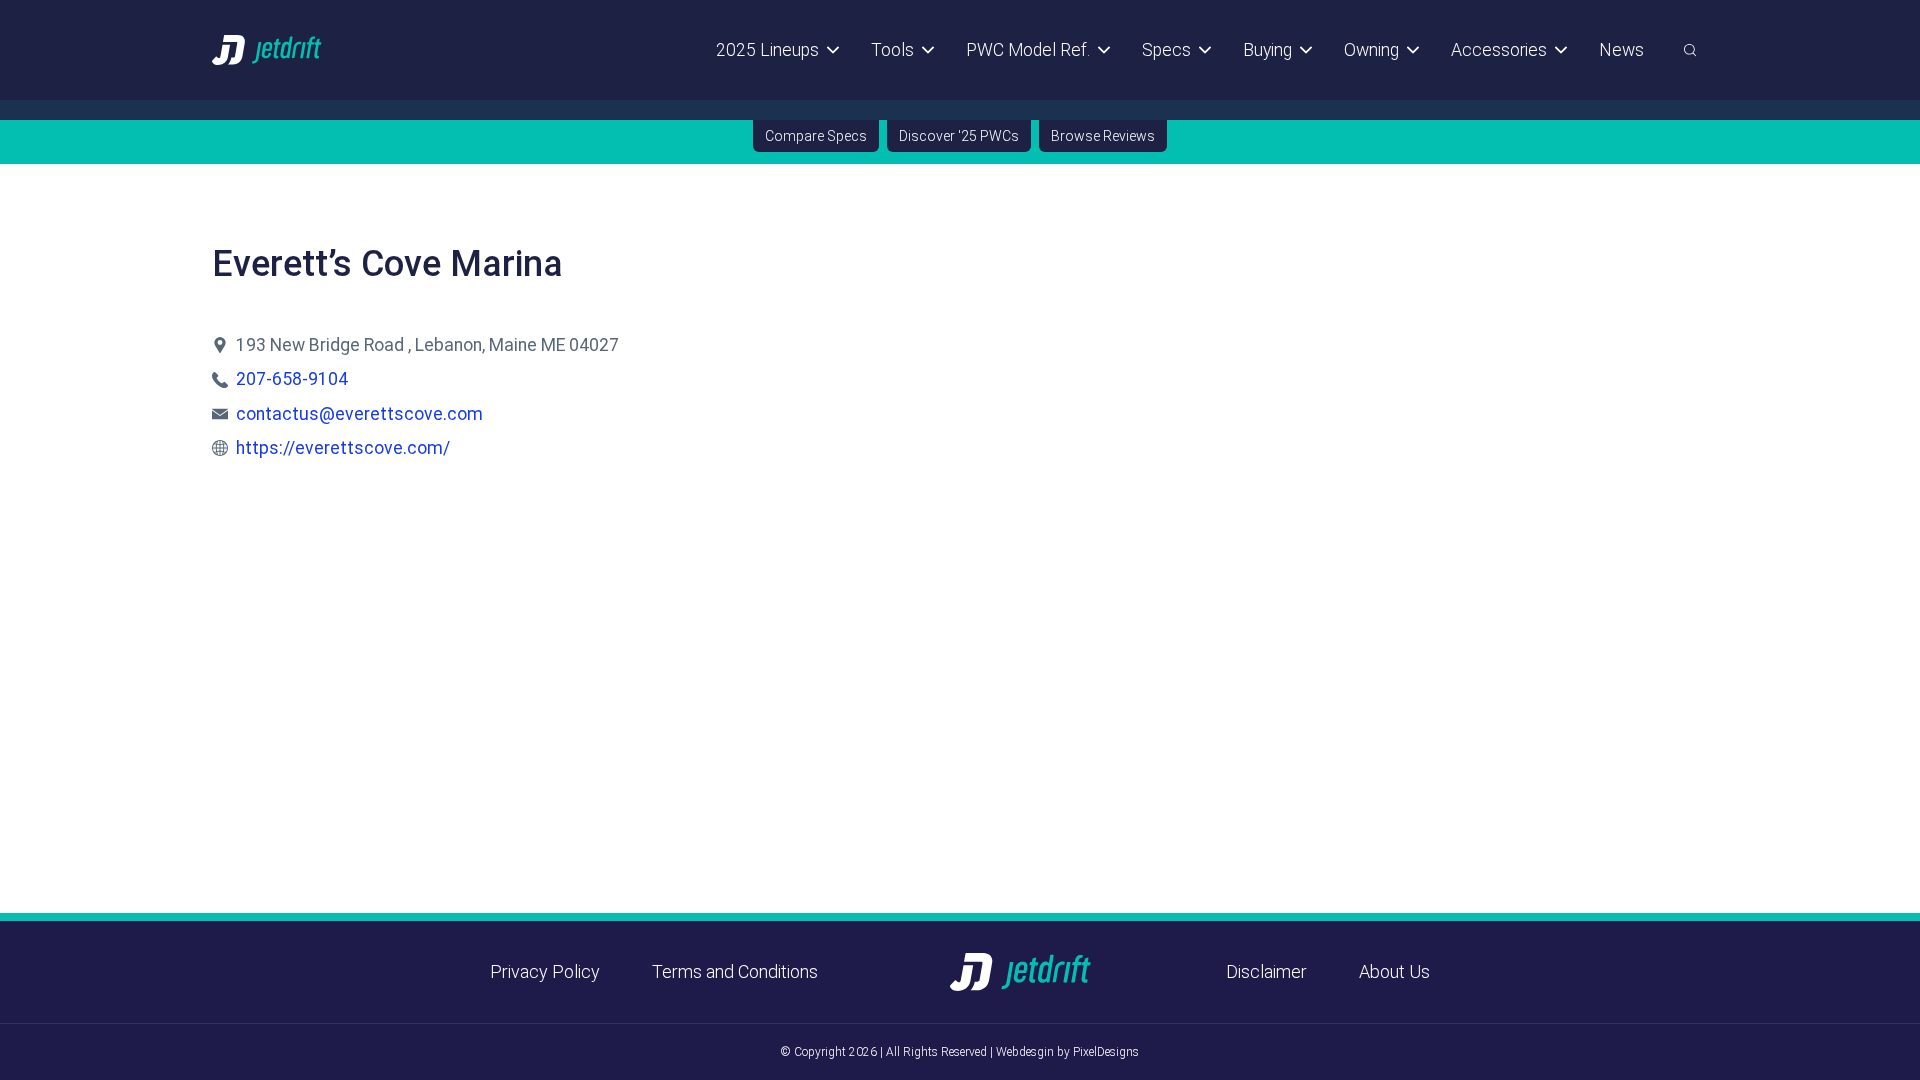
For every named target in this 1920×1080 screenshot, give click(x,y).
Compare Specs (816, 136)
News (1621, 50)
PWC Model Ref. (1028, 50)
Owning (1371, 50)
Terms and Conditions (735, 971)
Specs (1166, 50)
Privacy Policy (545, 971)
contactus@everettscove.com (359, 414)
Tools (892, 50)
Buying (1267, 50)
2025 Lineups (767, 50)
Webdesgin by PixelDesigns (1067, 1052)
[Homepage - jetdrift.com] (268, 49)
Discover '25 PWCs (959, 136)
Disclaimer (1266, 971)
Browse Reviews (1103, 136)
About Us (1394, 971)
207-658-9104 (292, 379)
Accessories (1499, 50)
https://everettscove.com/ (343, 448)
